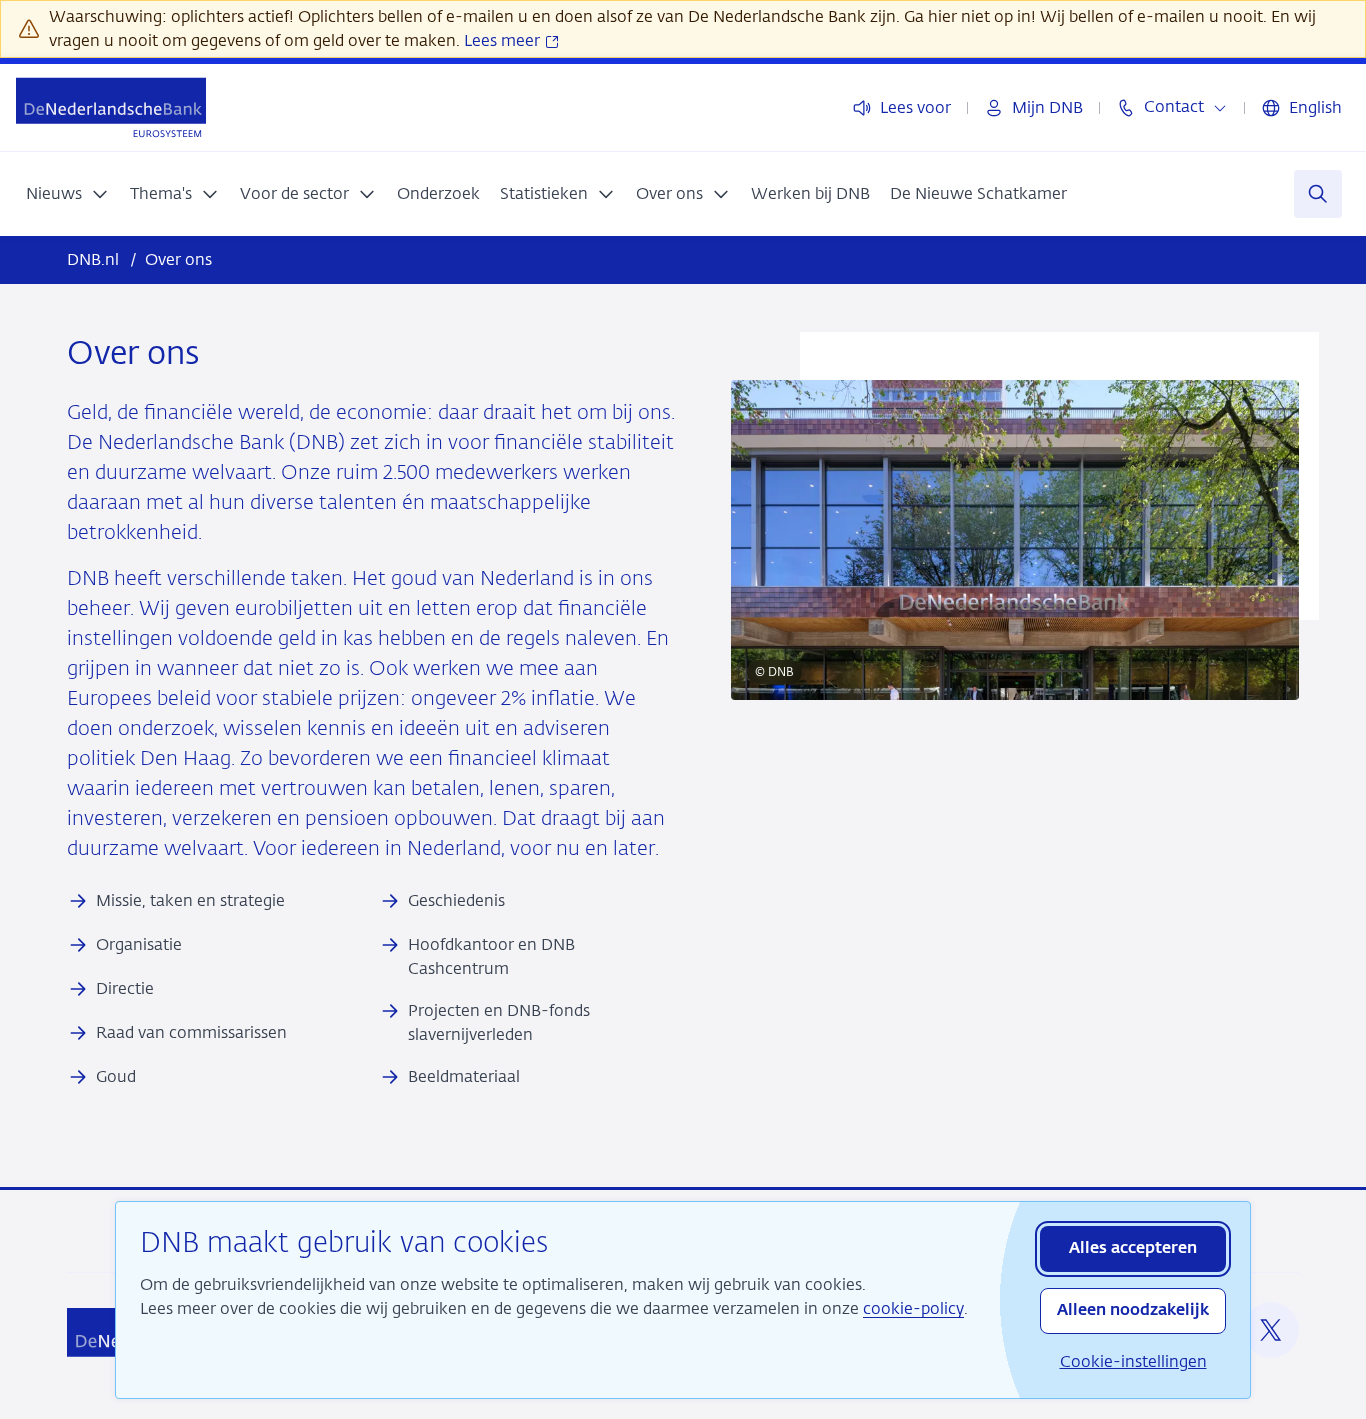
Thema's (161, 193)
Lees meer (504, 40)
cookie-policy (913, 1308)
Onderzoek (438, 193)
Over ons (669, 193)
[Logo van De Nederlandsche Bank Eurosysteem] (111, 107)
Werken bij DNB (810, 193)
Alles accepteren (1133, 1249)
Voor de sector (294, 193)
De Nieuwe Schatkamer (978, 193)
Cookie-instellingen (1133, 1361)
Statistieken (544, 193)
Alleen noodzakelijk (1133, 1311)
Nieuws (54, 193)
